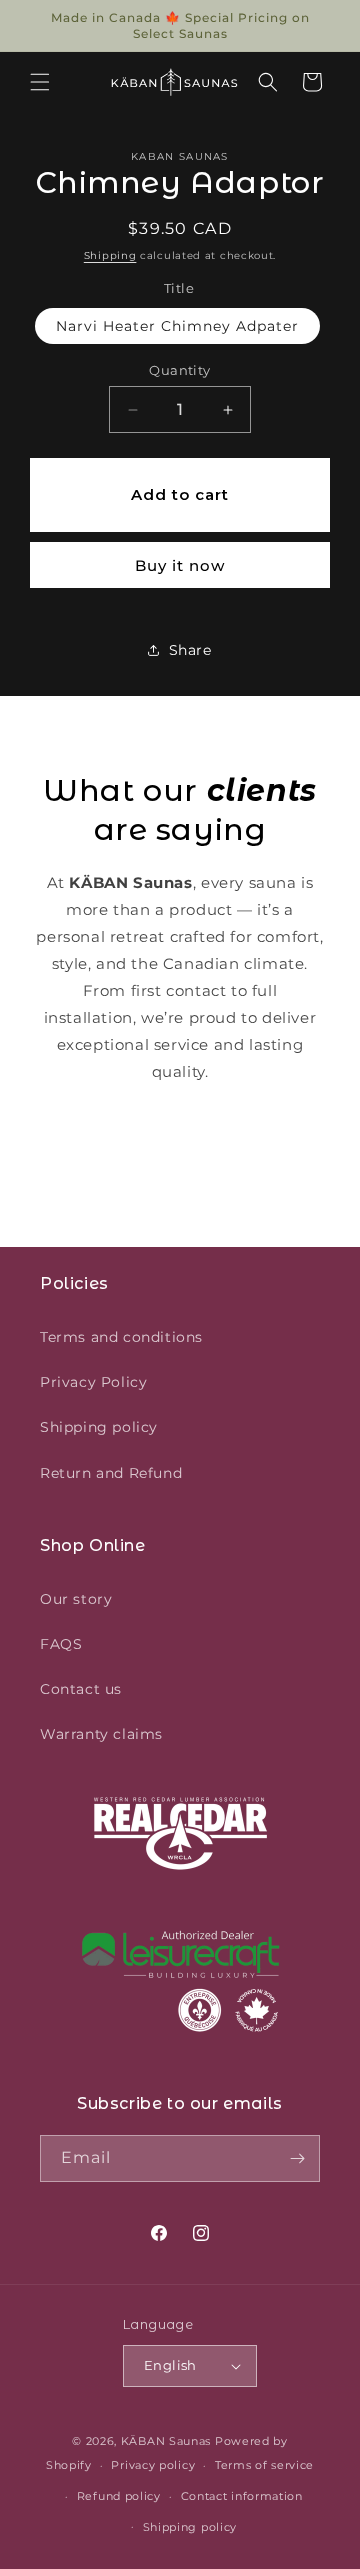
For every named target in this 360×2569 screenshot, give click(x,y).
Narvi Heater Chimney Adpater (177, 326)
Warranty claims (101, 1734)
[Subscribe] (297, 2158)
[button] (40, 82)
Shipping (110, 255)
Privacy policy (153, 2465)
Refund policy (119, 2496)
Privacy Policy (93, 1382)
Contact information (242, 2496)
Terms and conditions (121, 1337)
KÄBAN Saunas (166, 2441)
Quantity (179, 370)
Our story (76, 1599)
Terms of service (264, 2465)
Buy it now (180, 565)
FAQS (61, 1644)
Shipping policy (99, 1427)
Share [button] (190, 650)
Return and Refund (111, 1473)
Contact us (81, 1689)
